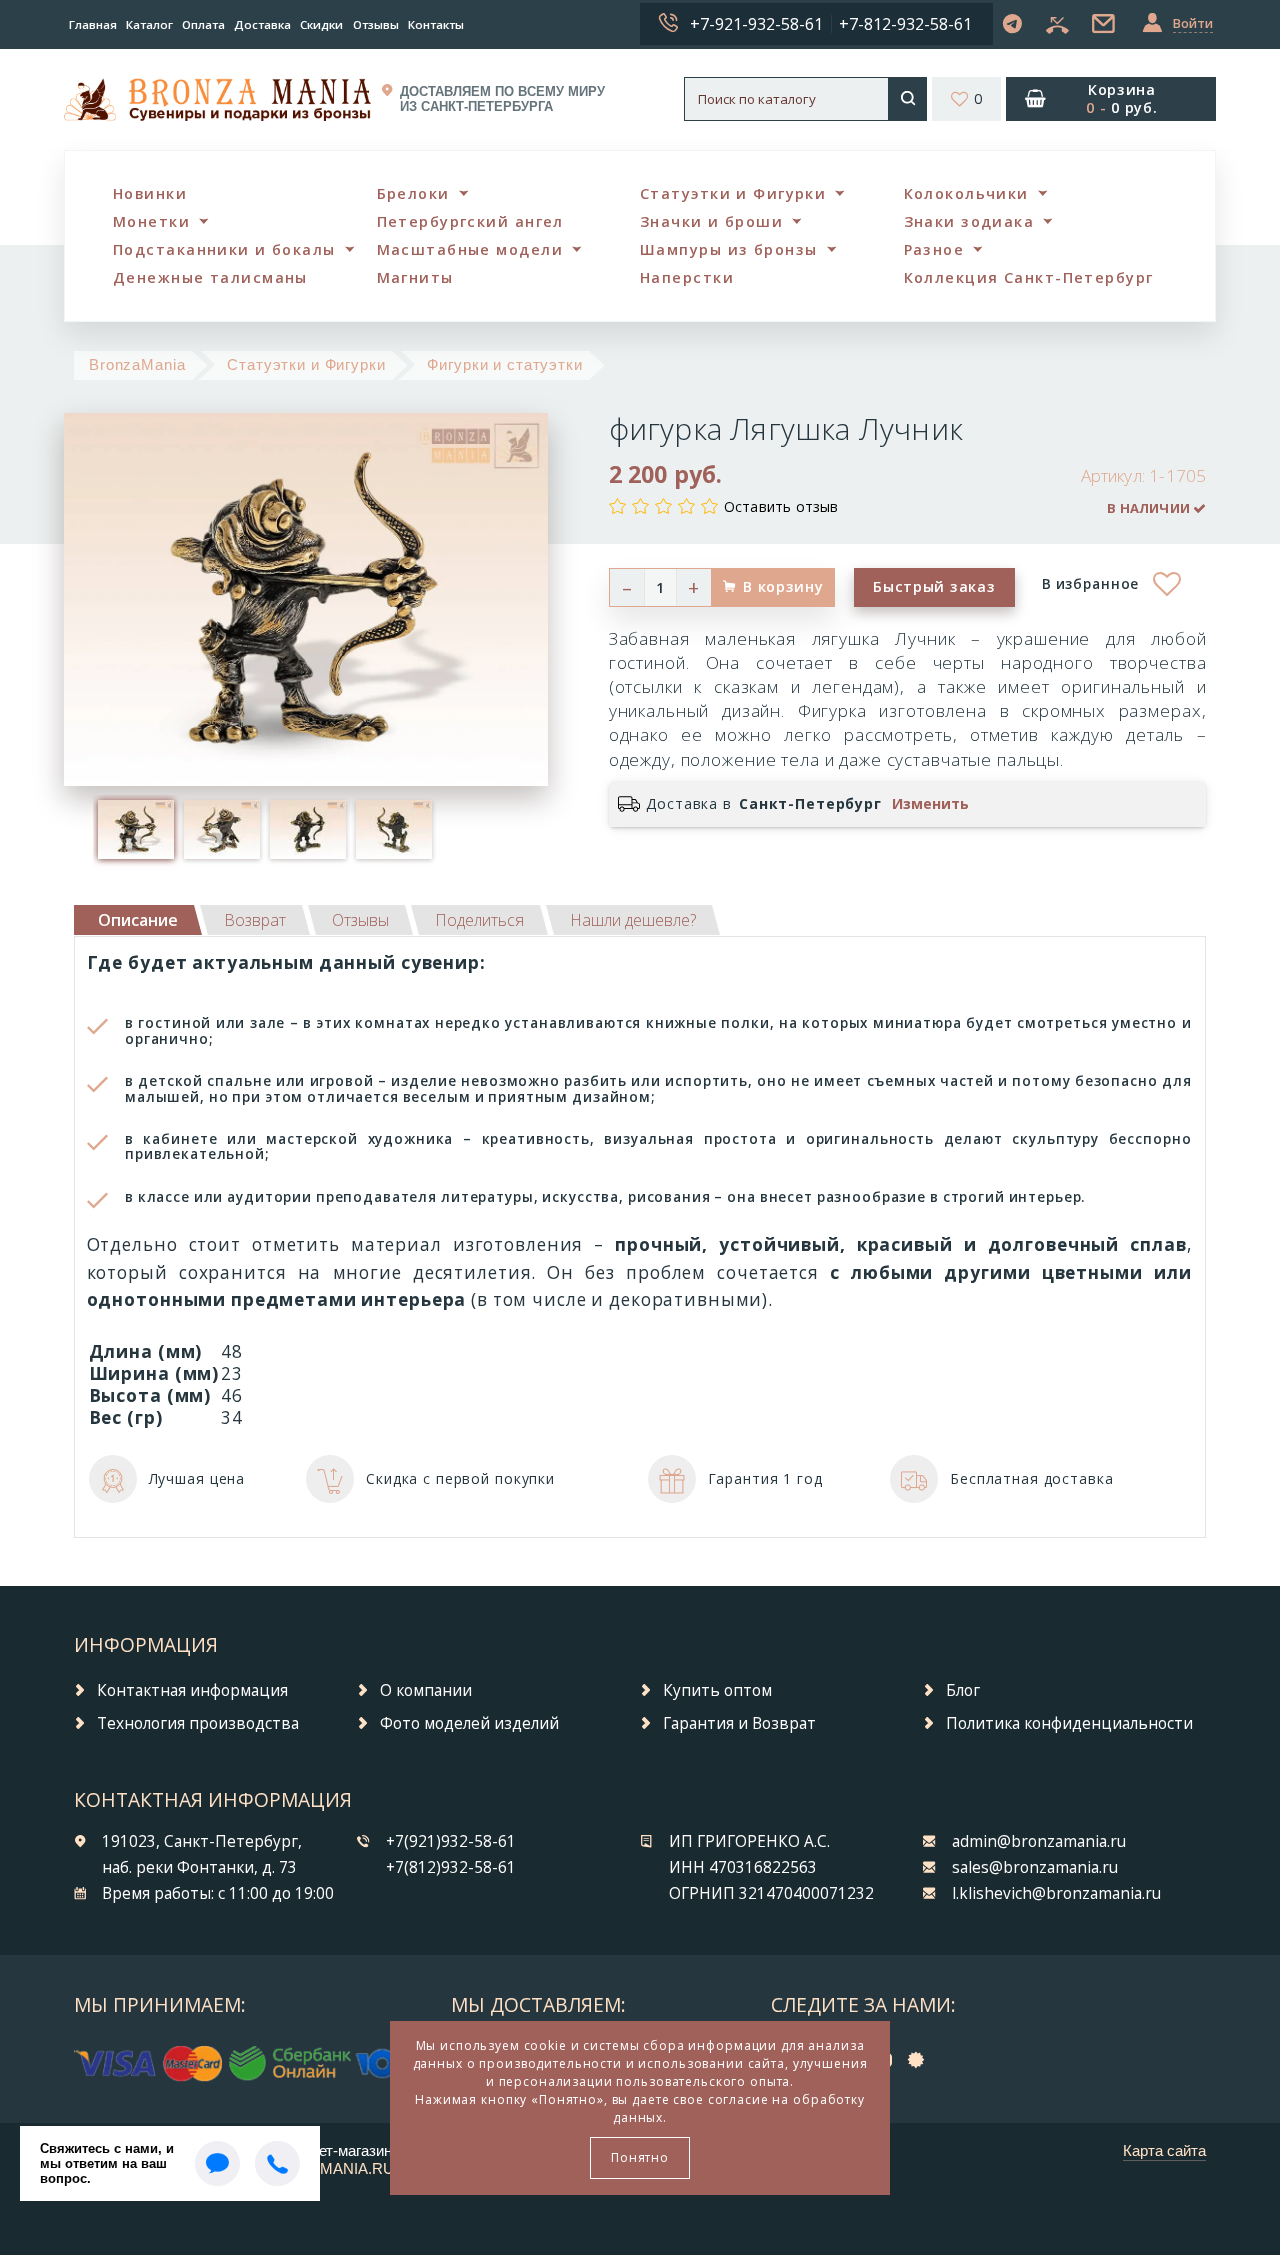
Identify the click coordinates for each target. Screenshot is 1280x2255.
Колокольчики (966, 193)
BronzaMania (137, 364)
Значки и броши (711, 221)
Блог (963, 1690)
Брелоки (413, 193)
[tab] (255, 920)
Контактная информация (192, 1690)
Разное (934, 249)
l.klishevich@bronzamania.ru (1056, 1893)
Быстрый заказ (934, 586)
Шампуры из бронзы (728, 249)
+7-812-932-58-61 (905, 24)
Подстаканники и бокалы (224, 249)
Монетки (151, 221)
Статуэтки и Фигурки (733, 193)
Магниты (415, 277)
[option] (136, 829)
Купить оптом (717, 1690)
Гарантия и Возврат (739, 1723)
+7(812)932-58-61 (451, 1867)
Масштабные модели (470, 249)
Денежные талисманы (210, 277)
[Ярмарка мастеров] (921, 2058)
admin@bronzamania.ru (1039, 1841)
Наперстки (687, 277)
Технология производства (198, 1723)
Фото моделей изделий (469, 1723)
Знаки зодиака (969, 221)
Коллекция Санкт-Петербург (1029, 277)
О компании (426, 1690)
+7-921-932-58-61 (756, 24)
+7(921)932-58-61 (451, 1841)
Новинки (150, 193)
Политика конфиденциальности (1069, 1723)
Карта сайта (1164, 2150)
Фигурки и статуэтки (504, 364)
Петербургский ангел (470, 221)
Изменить (930, 804)
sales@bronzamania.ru (1035, 1867)
